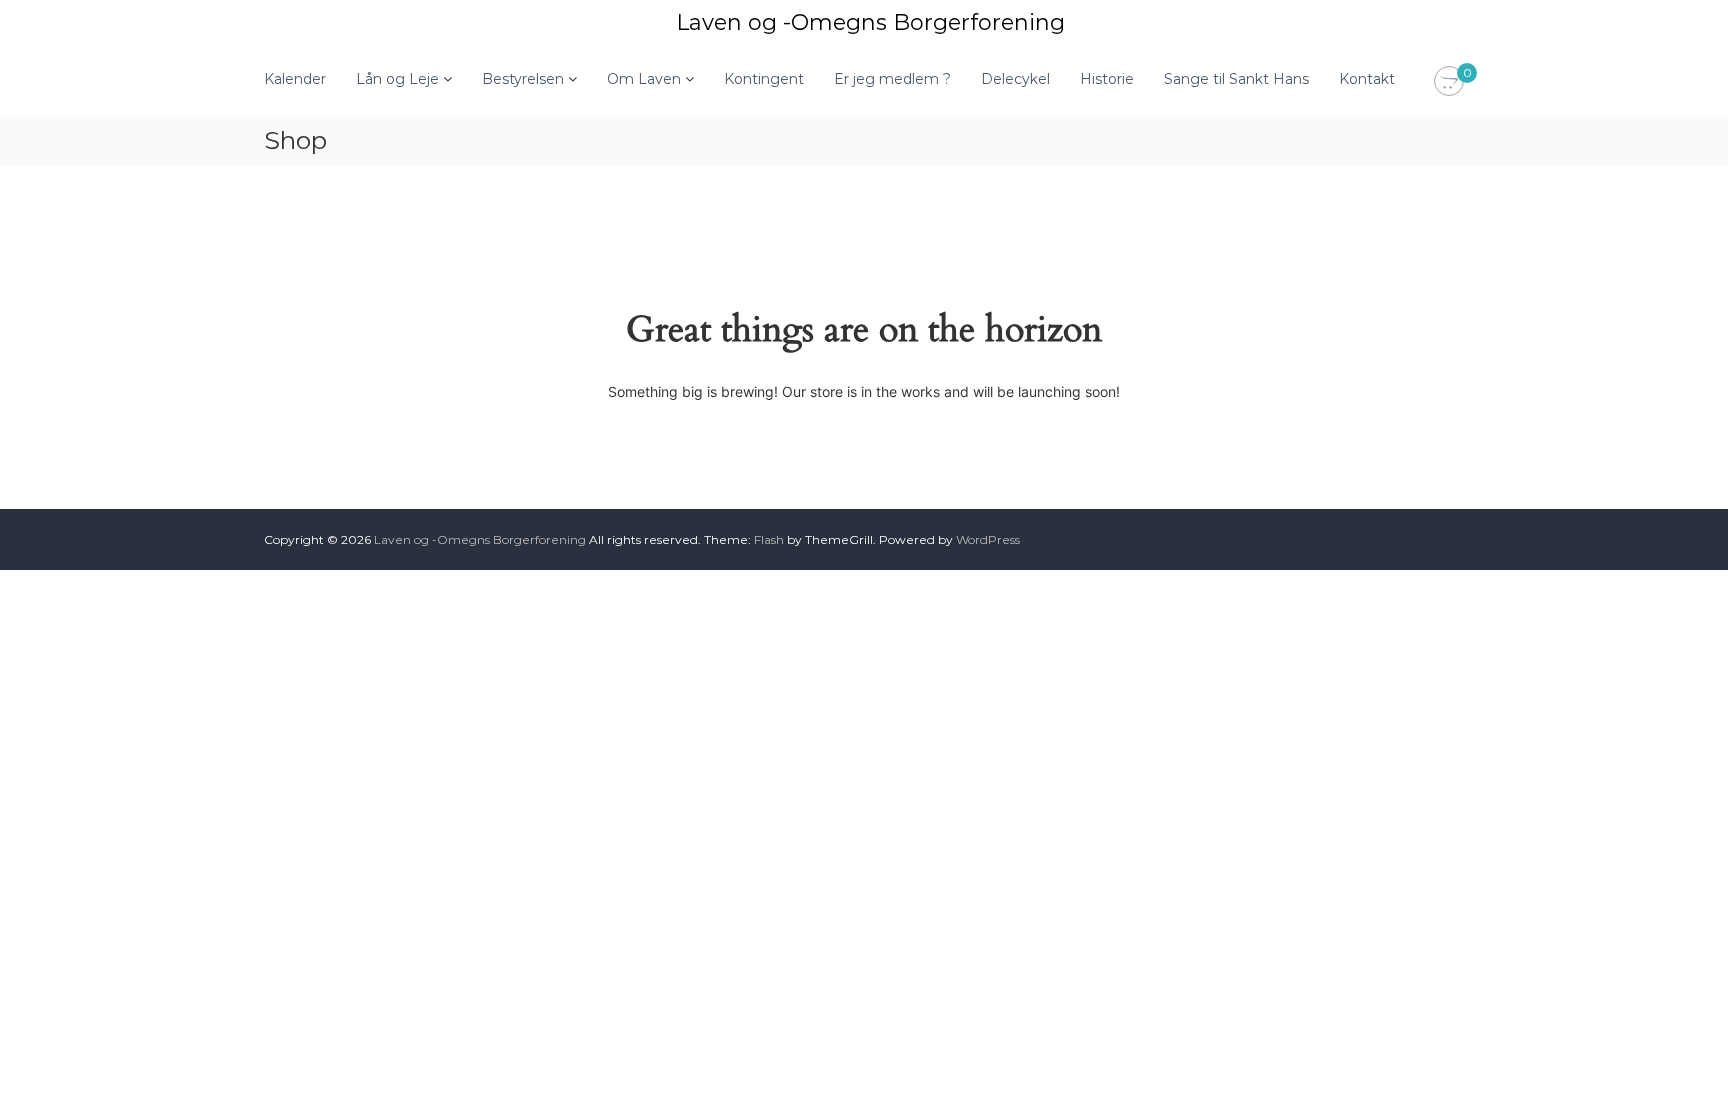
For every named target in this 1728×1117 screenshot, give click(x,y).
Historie (1107, 79)
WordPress (988, 539)
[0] (1449, 82)
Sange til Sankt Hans (1236, 79)
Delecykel (1015, 79)
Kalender (295, 79)
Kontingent (764, 79)
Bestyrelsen (523, 79)
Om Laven (644, 79)
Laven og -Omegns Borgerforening (870, 22)
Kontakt (1367, 79)
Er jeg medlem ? (892, 79)
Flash (769, 539)
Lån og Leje (397, 79)
